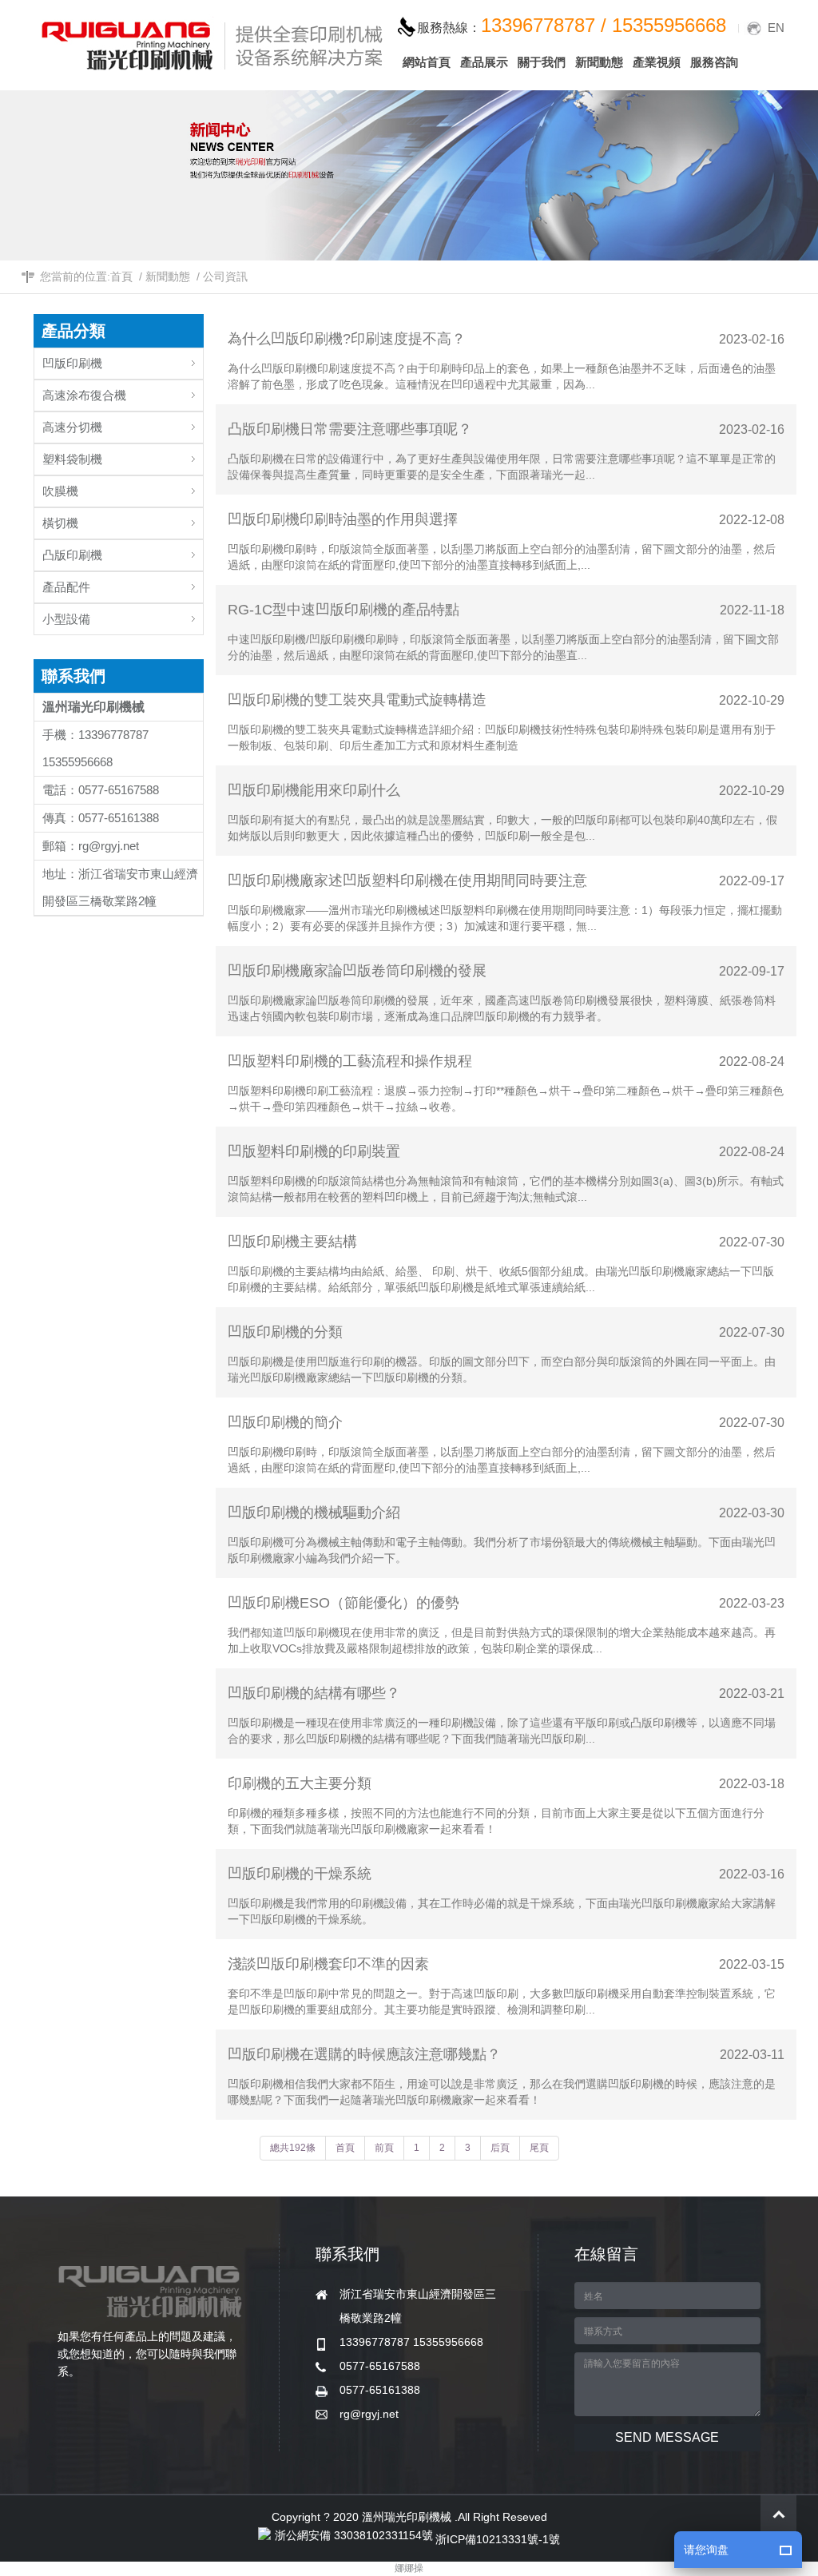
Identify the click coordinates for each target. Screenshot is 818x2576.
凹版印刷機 (72, 363)
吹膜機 (60, 491)
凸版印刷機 (72, 555)
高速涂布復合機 (84, 395)
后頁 (500, 2148)
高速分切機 (72, 427)
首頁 (121, 276)
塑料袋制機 (72, 459)
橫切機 (60, 523)
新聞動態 (168, 276)
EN (776, 28)
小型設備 (66, 619)
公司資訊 (225, 276)
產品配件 (66, 587)
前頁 (384, 2148)
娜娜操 (409, 2568)
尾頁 (539, 2148)
